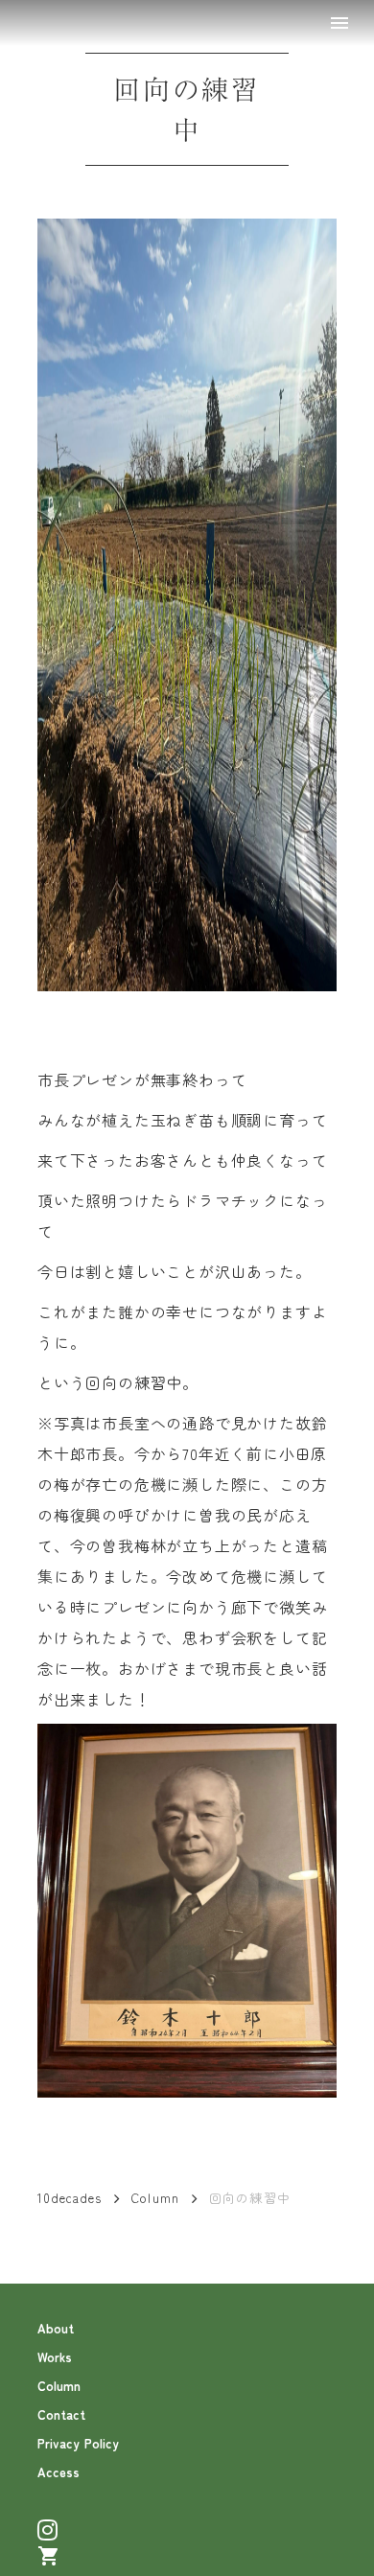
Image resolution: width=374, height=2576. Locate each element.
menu (339, 23)
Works (55, 2357)
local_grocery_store (49, 2556)
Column (156, 2198)
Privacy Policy (78, 2443)
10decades (70, 2198)
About (56, 2328)
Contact (61, 2414)
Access (58, 2472)
